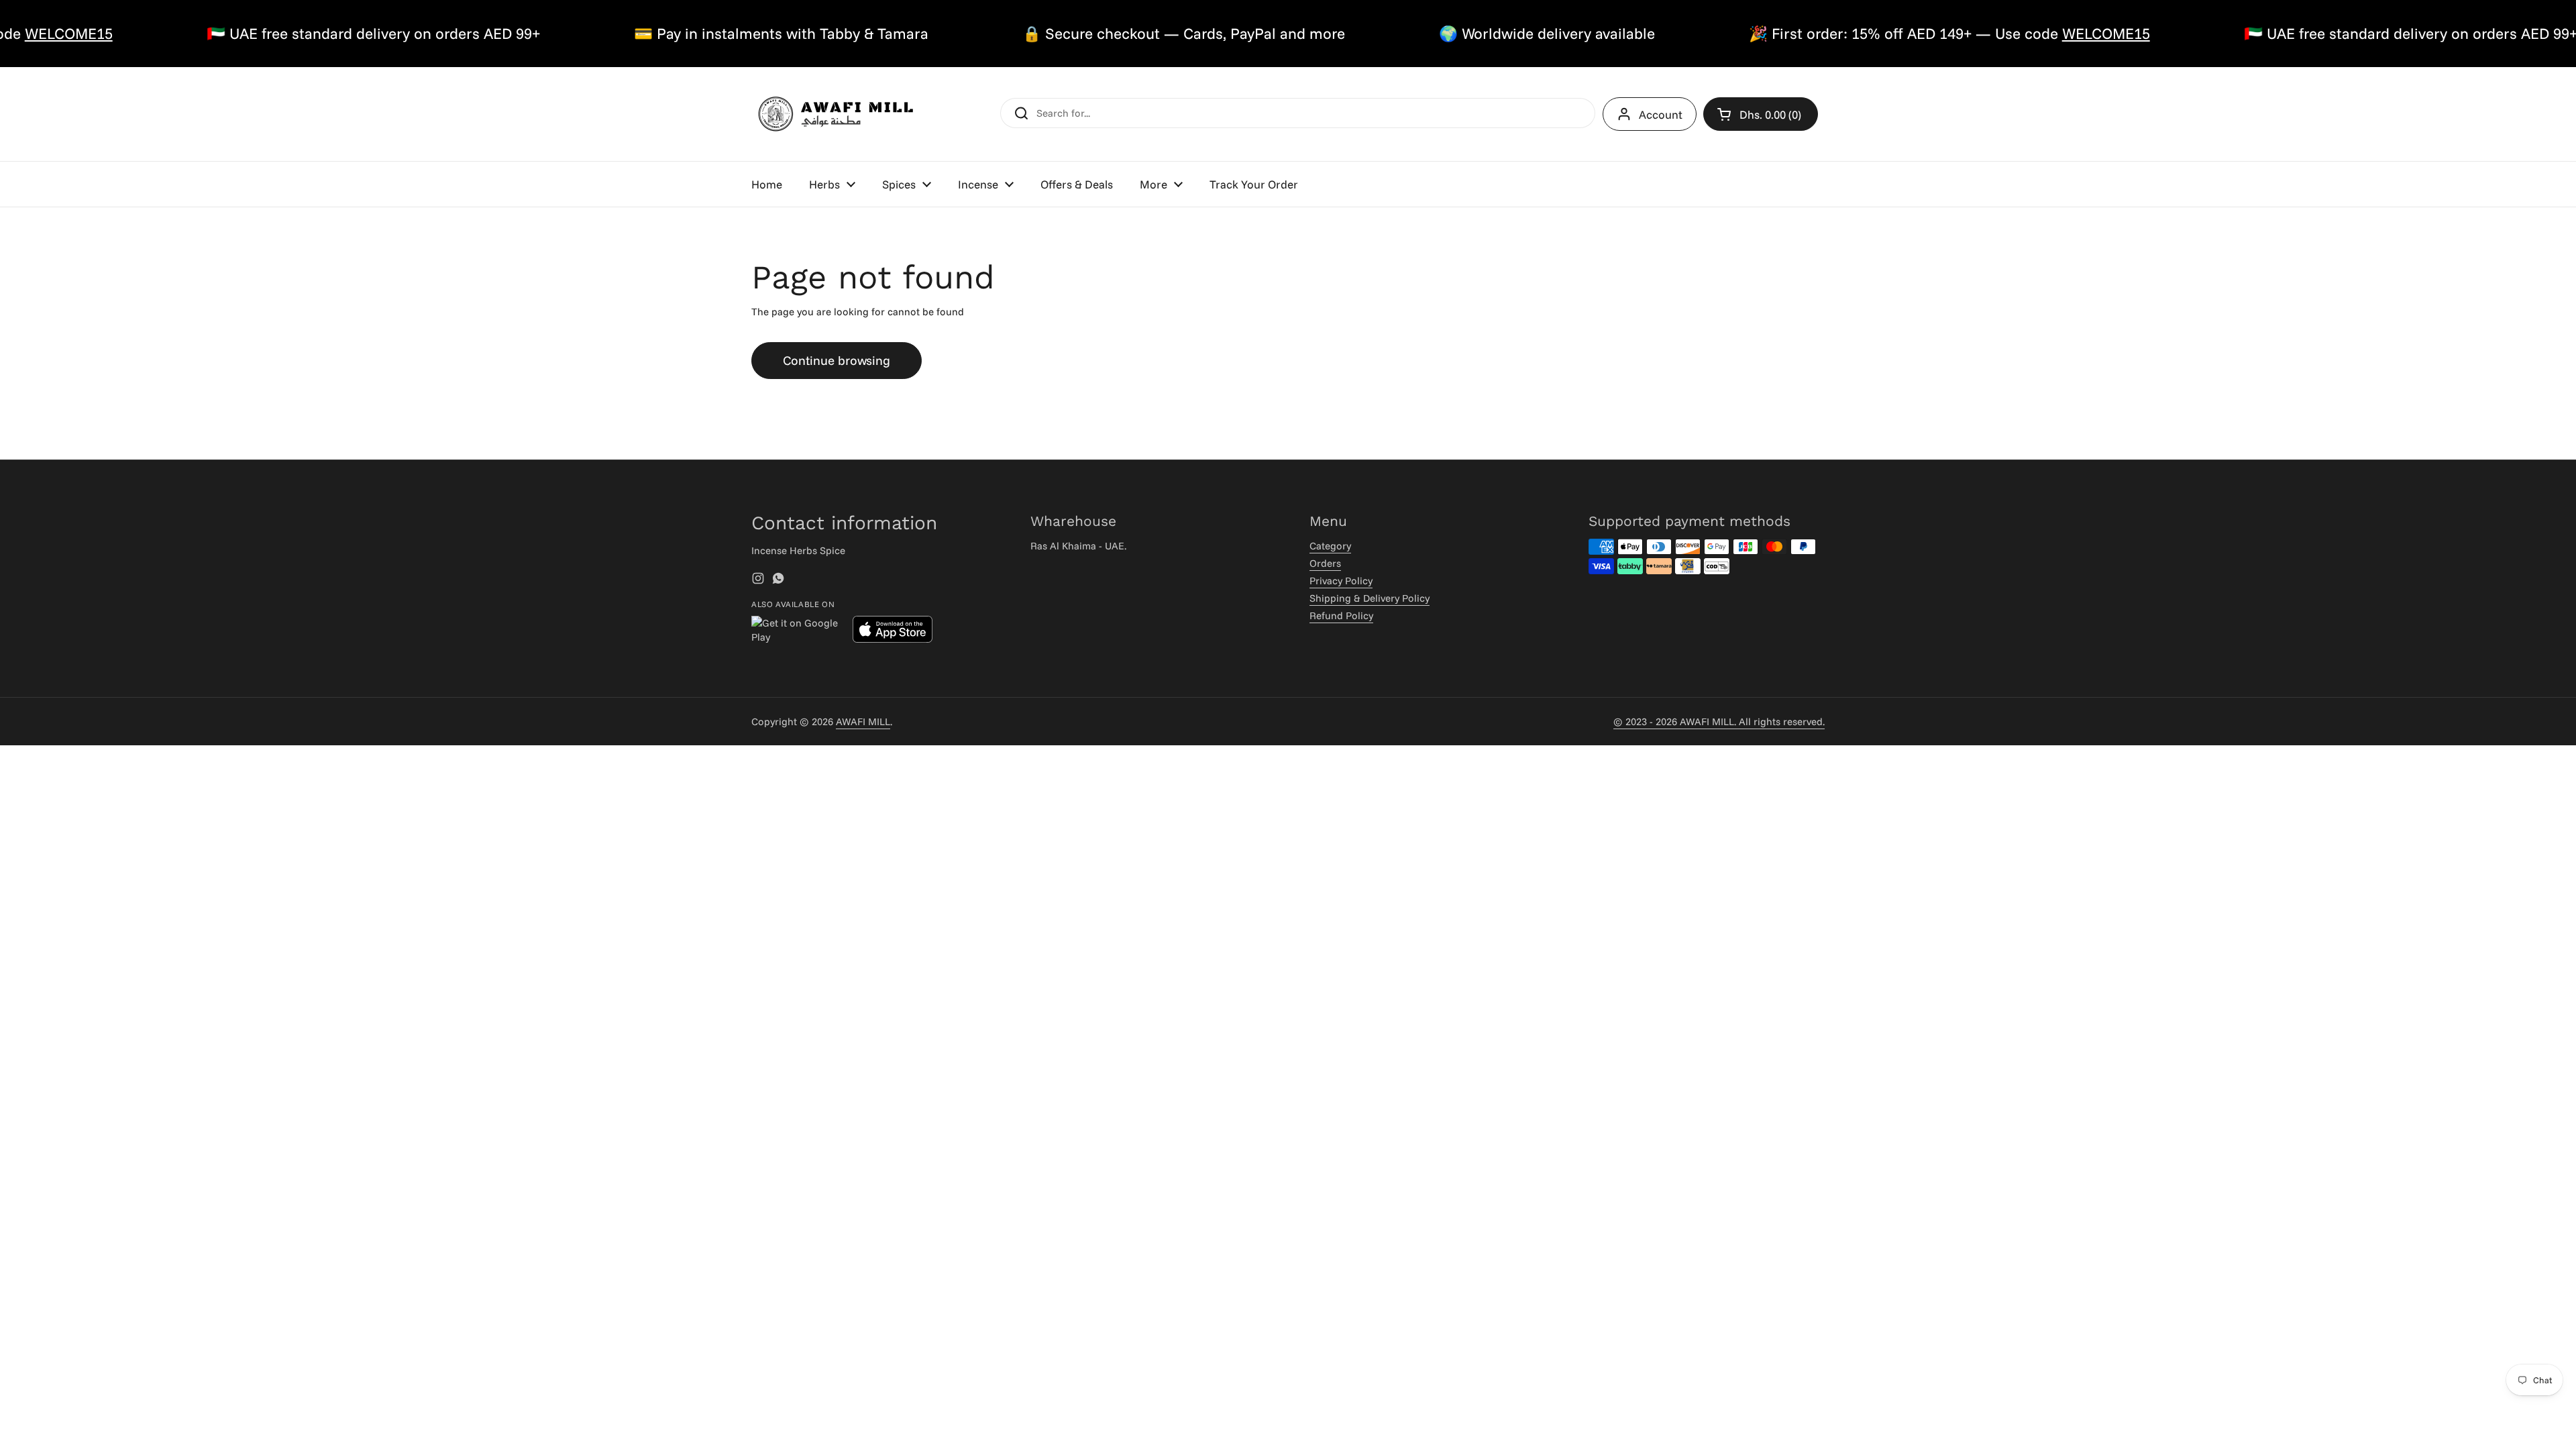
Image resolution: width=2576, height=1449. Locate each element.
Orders (1325, 563)
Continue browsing (837, 360)
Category (1330, 546)
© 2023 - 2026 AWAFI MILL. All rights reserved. (1719, 721)
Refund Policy (1341, 615)
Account (1661, 114)
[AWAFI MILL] (835, 114)
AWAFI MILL (863, 721)
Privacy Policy (1341, 581)
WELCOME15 (2064, 33)
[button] (1761, 114)
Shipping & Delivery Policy (1370, 598)
